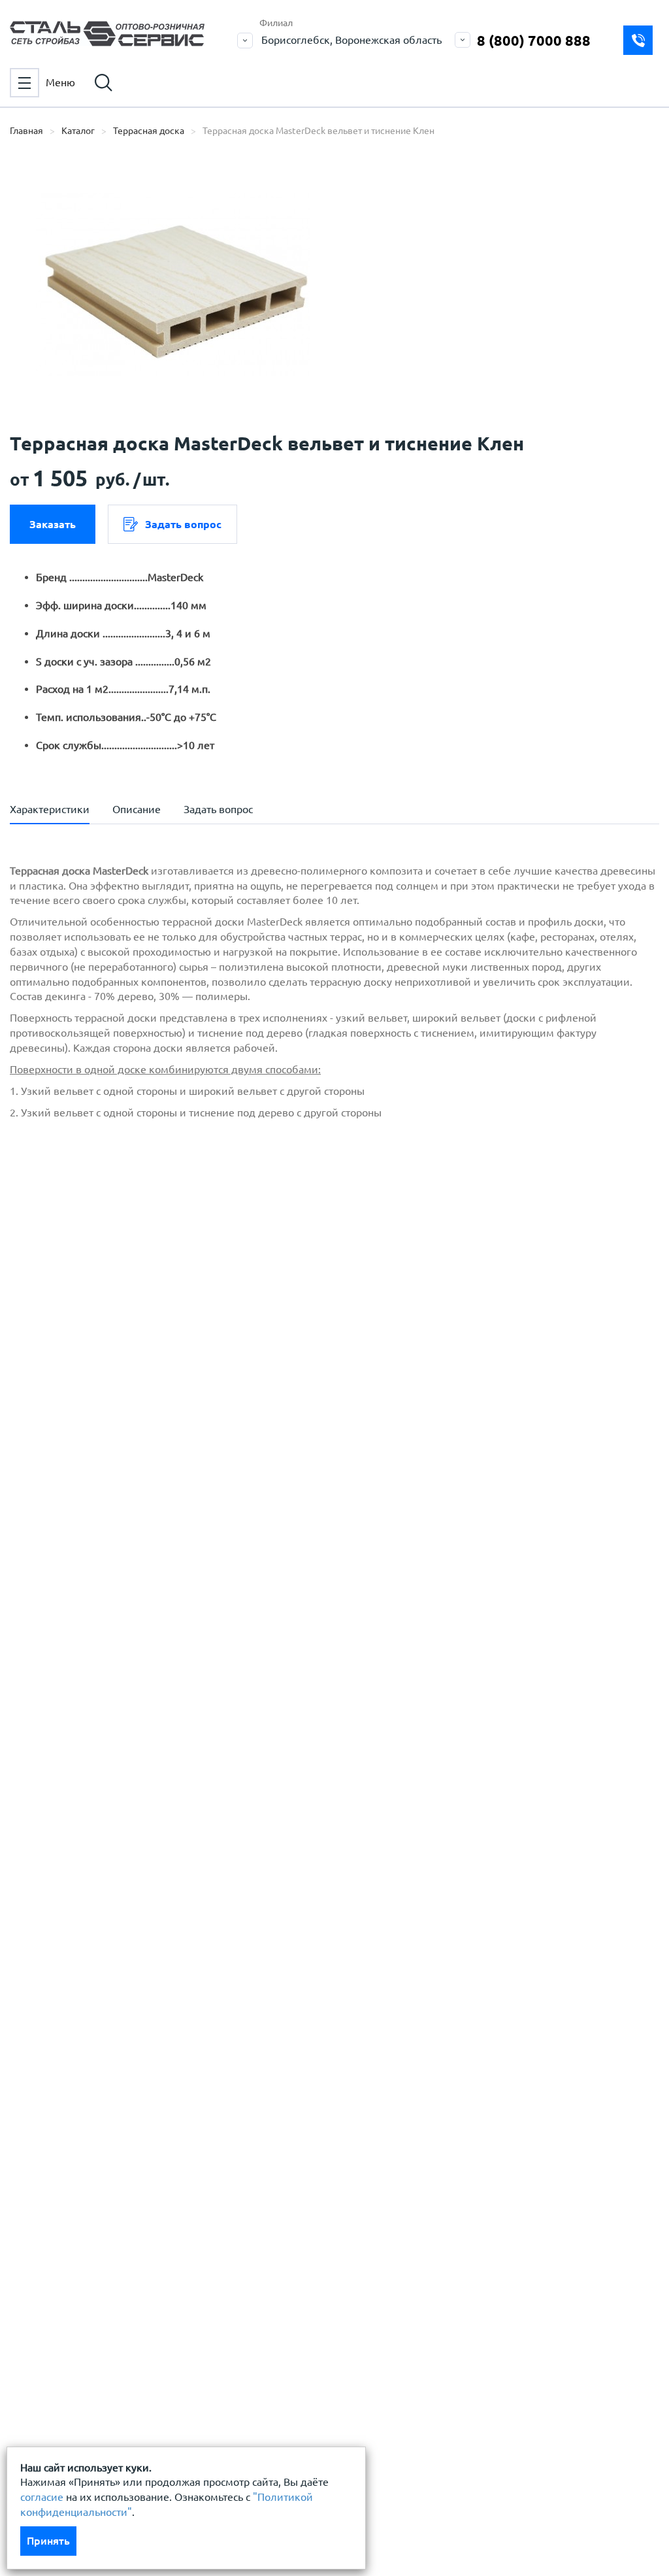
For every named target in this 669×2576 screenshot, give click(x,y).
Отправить (370, 1533)
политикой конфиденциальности (122, 1331)
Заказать (53, 524)
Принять (48, 2541)
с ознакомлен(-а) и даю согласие (197, 1331)
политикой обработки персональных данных (151, 1291)
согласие (42, 2497)
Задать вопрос (183, 524)
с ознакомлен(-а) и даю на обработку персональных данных (203, 1298)
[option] (173, 284)
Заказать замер (638, 40)
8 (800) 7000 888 (534, 40)
